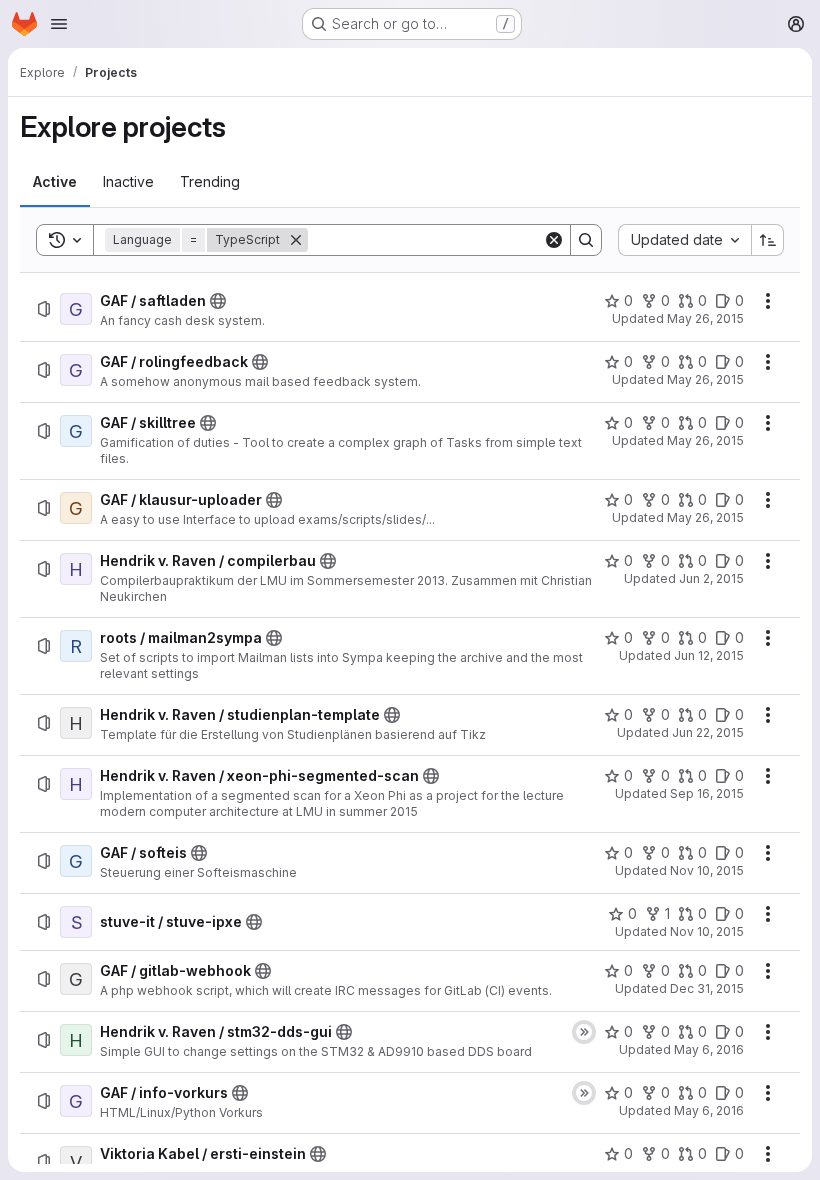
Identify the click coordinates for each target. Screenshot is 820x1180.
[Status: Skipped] (584, 1032)
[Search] (586, 240)
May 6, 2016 (709, 1049)
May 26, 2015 (705, 318)
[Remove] (296, 240)
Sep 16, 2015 (707, 793)
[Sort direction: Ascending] (768, 240)
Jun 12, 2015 (709, 655)
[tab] (55, 182)
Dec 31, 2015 (707, 988)
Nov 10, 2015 (707, 870)
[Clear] (554, 240)
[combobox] (684, 240)
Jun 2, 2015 (711, 578)
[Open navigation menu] (59, 24)
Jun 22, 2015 (708, 732)
